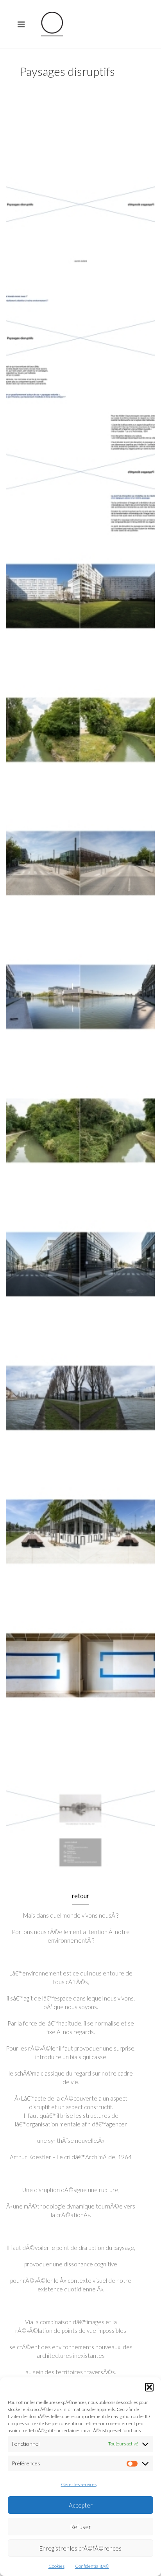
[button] (149, 2387)
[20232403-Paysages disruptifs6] (80, 876)
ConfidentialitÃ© (92, 2566)
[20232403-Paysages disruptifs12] (80, 1678)
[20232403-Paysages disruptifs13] (80, 1812)
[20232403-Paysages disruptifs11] (80, 1544)
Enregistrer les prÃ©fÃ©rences (80, 2548)
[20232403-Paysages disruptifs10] (80, 1411)
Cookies (56, 2566)
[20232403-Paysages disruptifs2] (80, 341)
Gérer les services (79, 2484)
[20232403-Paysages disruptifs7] (80, 1010)
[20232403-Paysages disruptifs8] (80, 1144)
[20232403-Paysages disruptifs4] (80, 609)
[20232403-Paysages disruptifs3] (80, 475)
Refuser (80, 2527)
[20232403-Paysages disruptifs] (80, 208)
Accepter (81, 2505)
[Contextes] (52, 24)
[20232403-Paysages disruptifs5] (80, 742)
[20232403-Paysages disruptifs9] (80, 1277)
